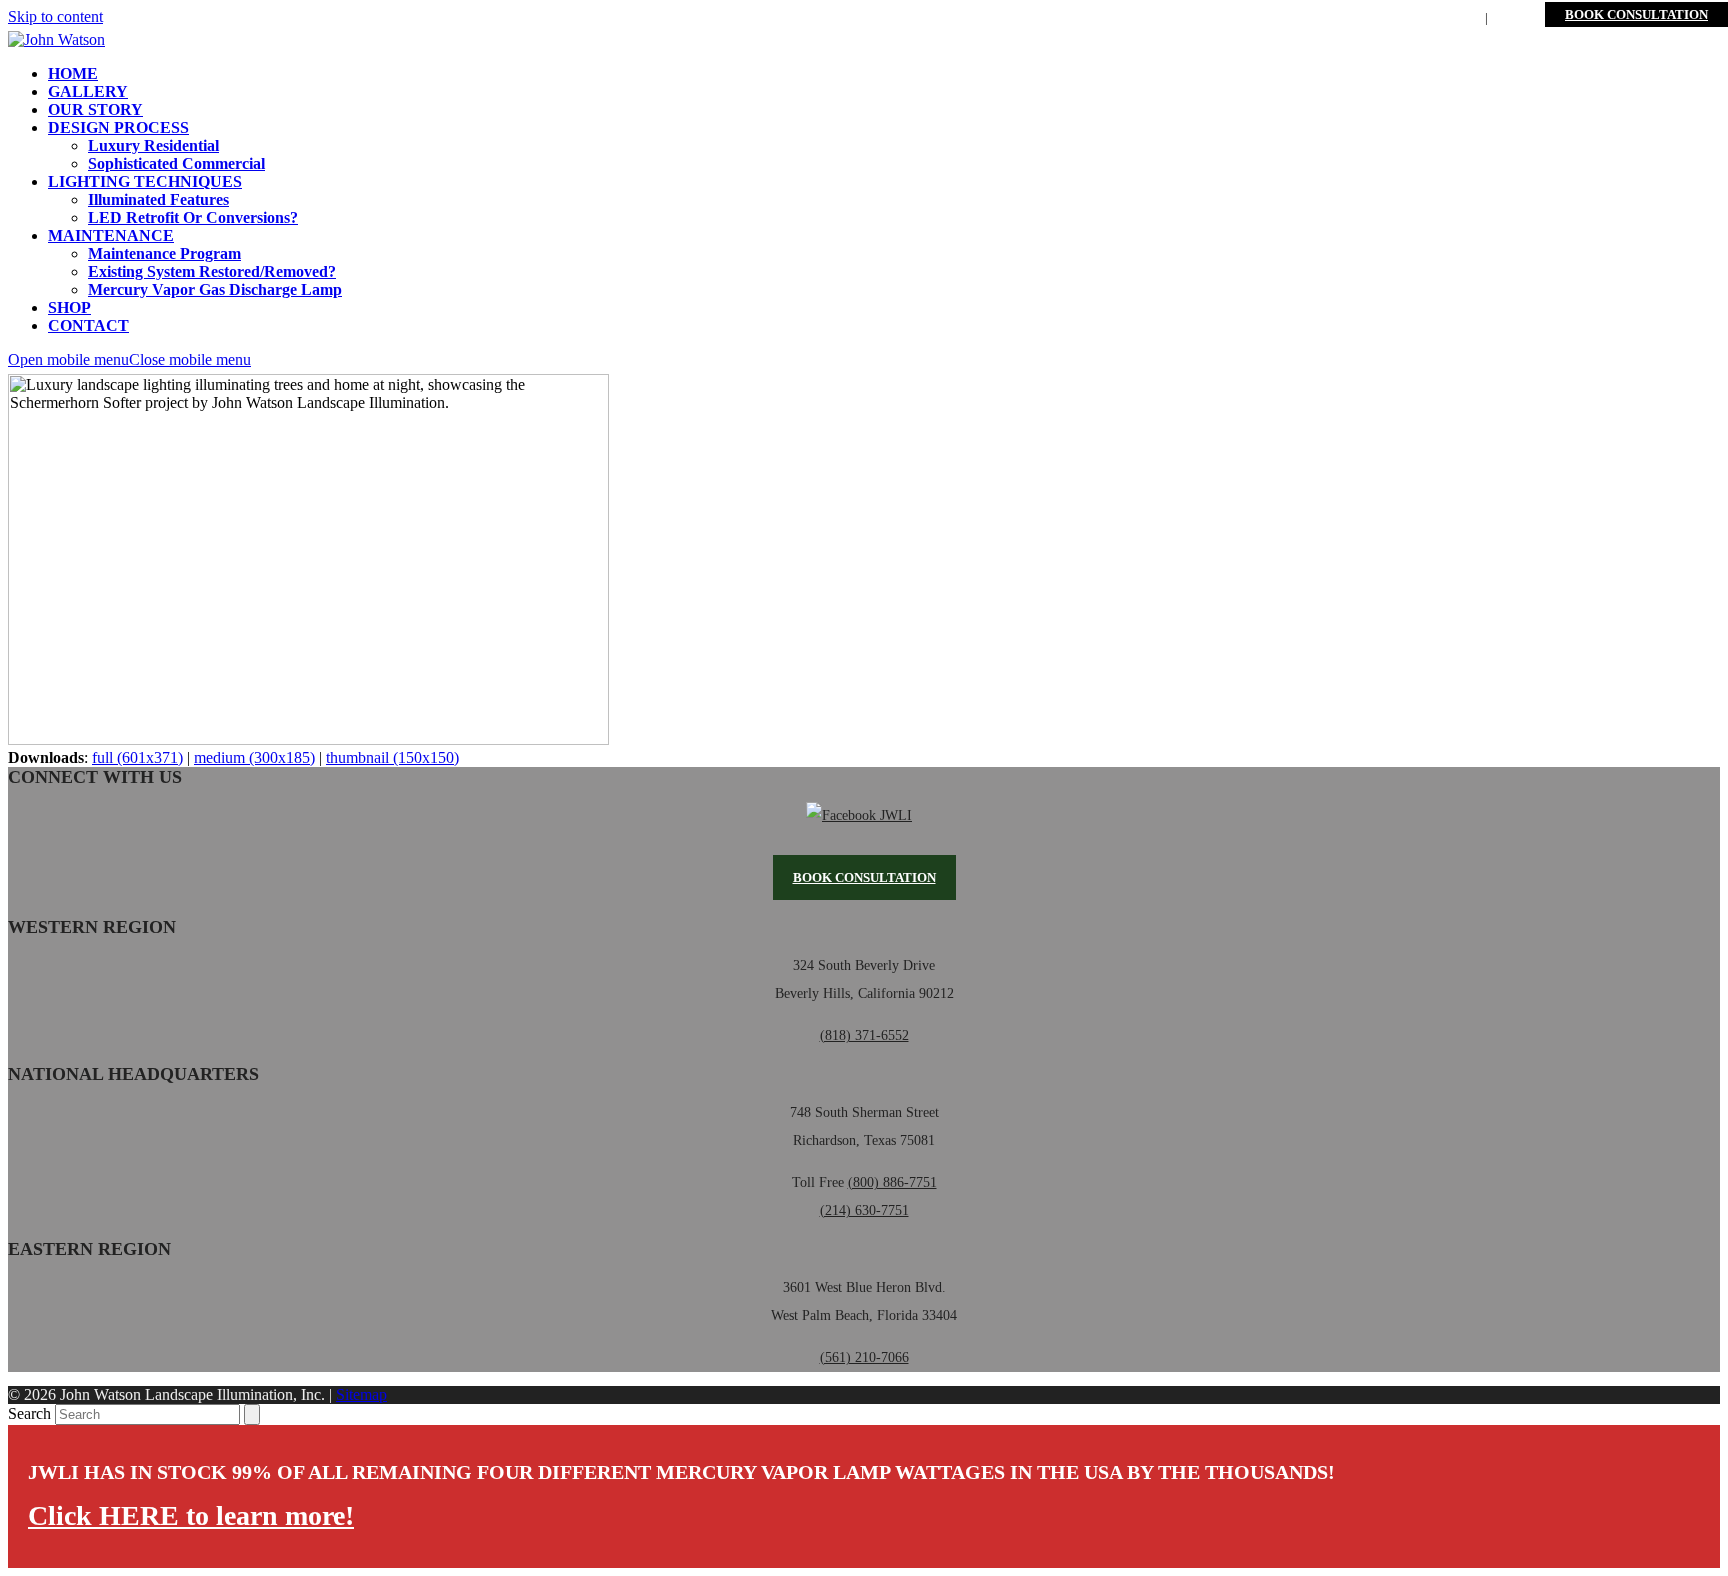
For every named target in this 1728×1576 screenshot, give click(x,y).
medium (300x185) (254, 757)
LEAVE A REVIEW (1421, 17)
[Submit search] (252, 1414)
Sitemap (361, 1394)
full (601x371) (137, 757)
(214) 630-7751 (864, 1210)
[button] (129, 359)
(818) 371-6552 (864, 1035)
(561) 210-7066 (864, 1357)
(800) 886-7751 (1305, 17)
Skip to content (55, 16)
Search (29, 1413)
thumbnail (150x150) (392, 757)
